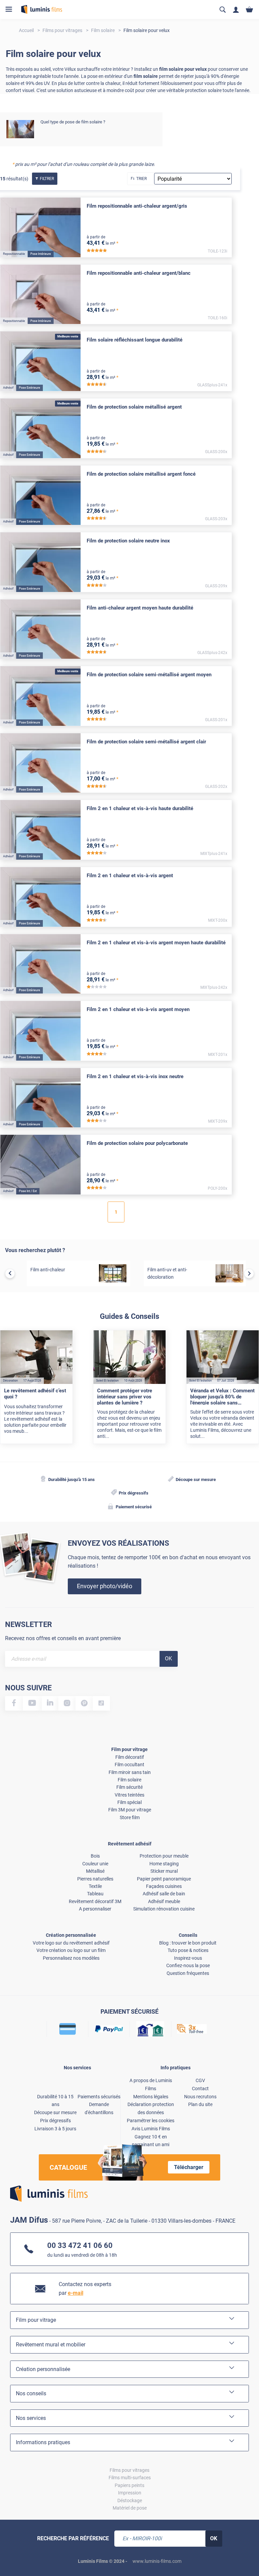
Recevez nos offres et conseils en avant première (63, 1638)
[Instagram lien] (67, 1703)
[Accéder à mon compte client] (236, 10)
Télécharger (189, 2167)
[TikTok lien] (101, 1703)
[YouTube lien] (32, 1703)
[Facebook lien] (14, 1703)
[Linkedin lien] (50, 1703)
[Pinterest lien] (84, 1703)
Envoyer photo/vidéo (105, 1586)
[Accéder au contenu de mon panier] (249, 10)
